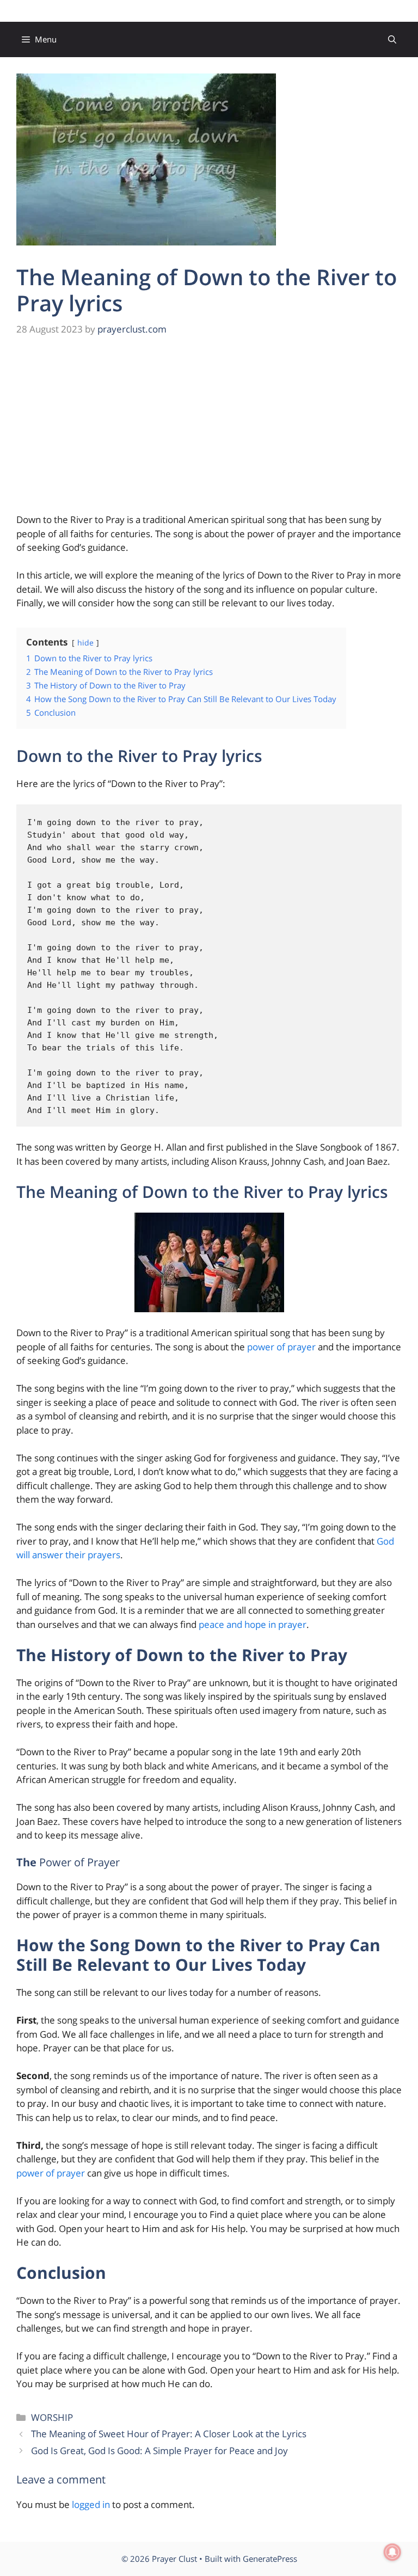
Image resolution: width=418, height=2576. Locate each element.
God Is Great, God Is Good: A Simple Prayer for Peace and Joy (159, 2451)
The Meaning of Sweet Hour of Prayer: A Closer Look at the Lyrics (169, 2434)
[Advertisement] (209, 432)
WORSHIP (52, 2417)
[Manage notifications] (392, 2552)
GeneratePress (270, 2559)
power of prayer (281, 1347)
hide (85, 643)
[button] (392, 39)
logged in (91, 2504)
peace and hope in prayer (253, 1624)
